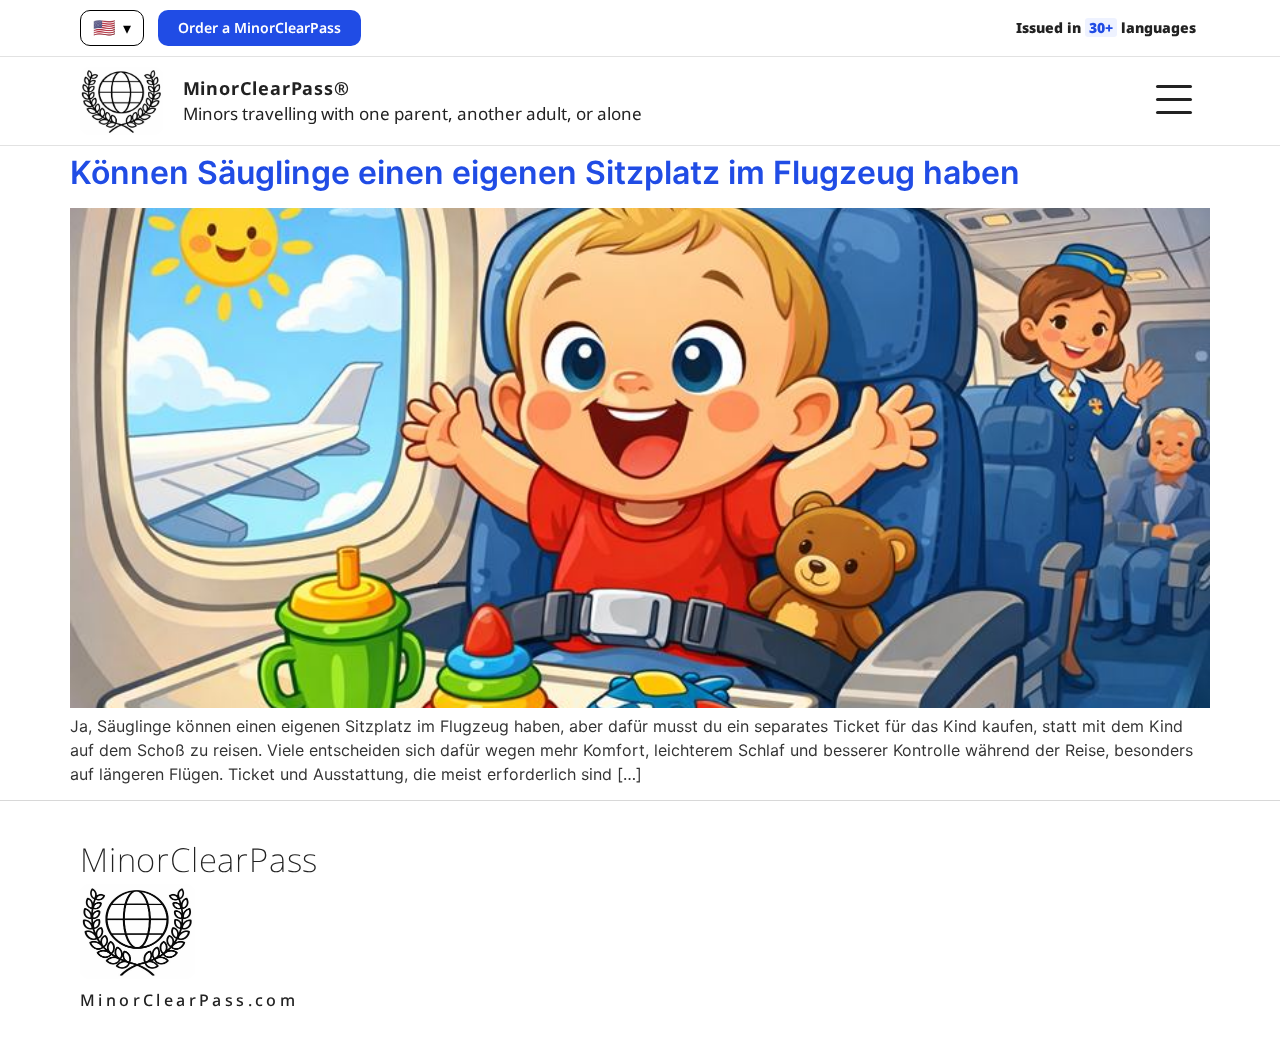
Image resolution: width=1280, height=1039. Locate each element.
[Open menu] (1174, 101)
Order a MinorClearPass (259, 27)
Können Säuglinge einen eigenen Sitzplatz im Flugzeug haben (545, 172)
